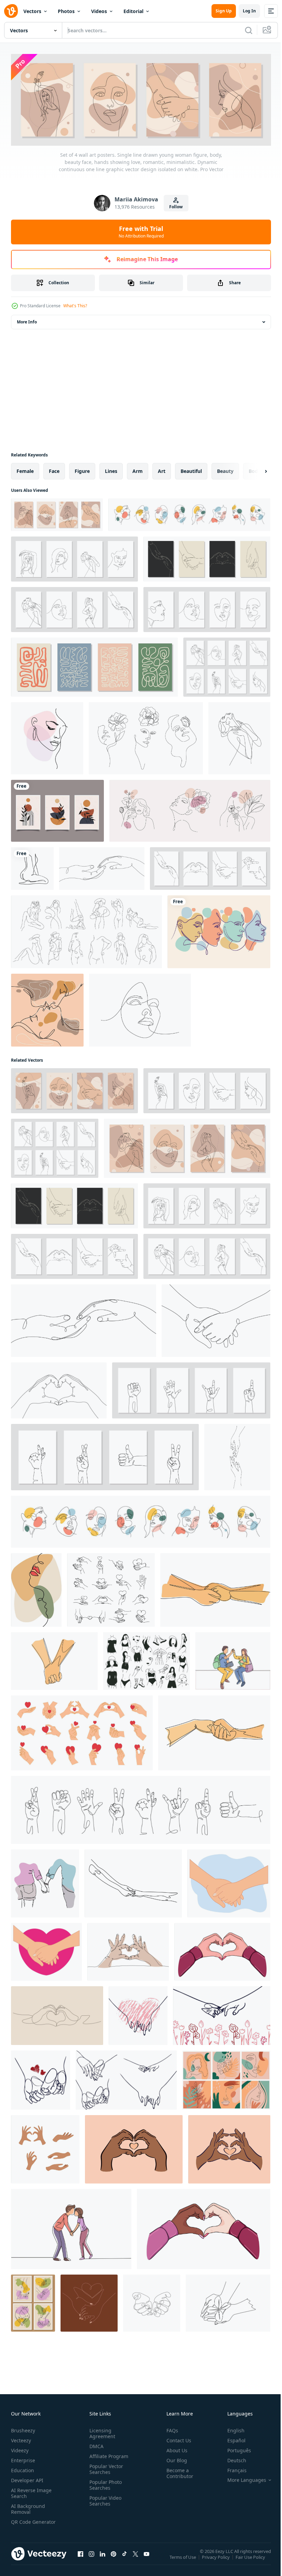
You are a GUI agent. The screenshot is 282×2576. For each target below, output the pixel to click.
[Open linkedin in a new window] (102, 2559)
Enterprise (23, 2459)
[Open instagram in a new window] (91, 2559)
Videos (99, 11)
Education (23, 2469)
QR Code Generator (23, 2523)
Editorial (133, 11)
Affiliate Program (107, 2455)
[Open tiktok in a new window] (124, 2559)
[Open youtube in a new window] (147, 2559)
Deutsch (232, 2459)
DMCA (95, 2445)
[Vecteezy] (11, 11)
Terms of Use (183, 2560)
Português (234, 2449)
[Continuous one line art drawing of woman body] (32, 867)
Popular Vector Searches (105, 2467)
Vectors (32, 11)
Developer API (27, 2479)
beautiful (191, 469)
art (162, 469)
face (54, 469)
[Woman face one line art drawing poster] (219, 930)
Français (232, 2469)
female (25, 469)
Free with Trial (141, 232)
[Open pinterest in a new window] (113, 2559)
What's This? (75, 306)
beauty (225, 469)
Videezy (20, 2449)
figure (82, 469)
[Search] (249, 30)
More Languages (242, 2478)
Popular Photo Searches (104, 2483)
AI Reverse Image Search (31, 2491)
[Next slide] (255, 469)
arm (138, 469)
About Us (174, 2449)
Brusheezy (23, 2429)
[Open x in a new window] (135, 2559)
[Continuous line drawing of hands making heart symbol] (128, 1950)
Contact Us (176, 2439)
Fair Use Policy (251, 2560)
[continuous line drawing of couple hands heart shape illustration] (57, 2014)
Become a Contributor (177, 2472)
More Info (27, 320)
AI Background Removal (28, 2507)
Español (231, 2439)
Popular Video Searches (104, 2499)
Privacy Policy (216, 2560)
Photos (66, 11)
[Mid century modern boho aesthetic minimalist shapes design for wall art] (57, 809)
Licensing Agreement (101, 2432)
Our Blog (174, 2459)
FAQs (170, 2429)
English (231, 2429)
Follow (176, 207)
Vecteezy (21, 2439)
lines (111, 469)
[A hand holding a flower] (228, 2301)
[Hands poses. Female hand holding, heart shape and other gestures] (45, 2148)
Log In (249, 11)
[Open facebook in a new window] (80, 2559)
